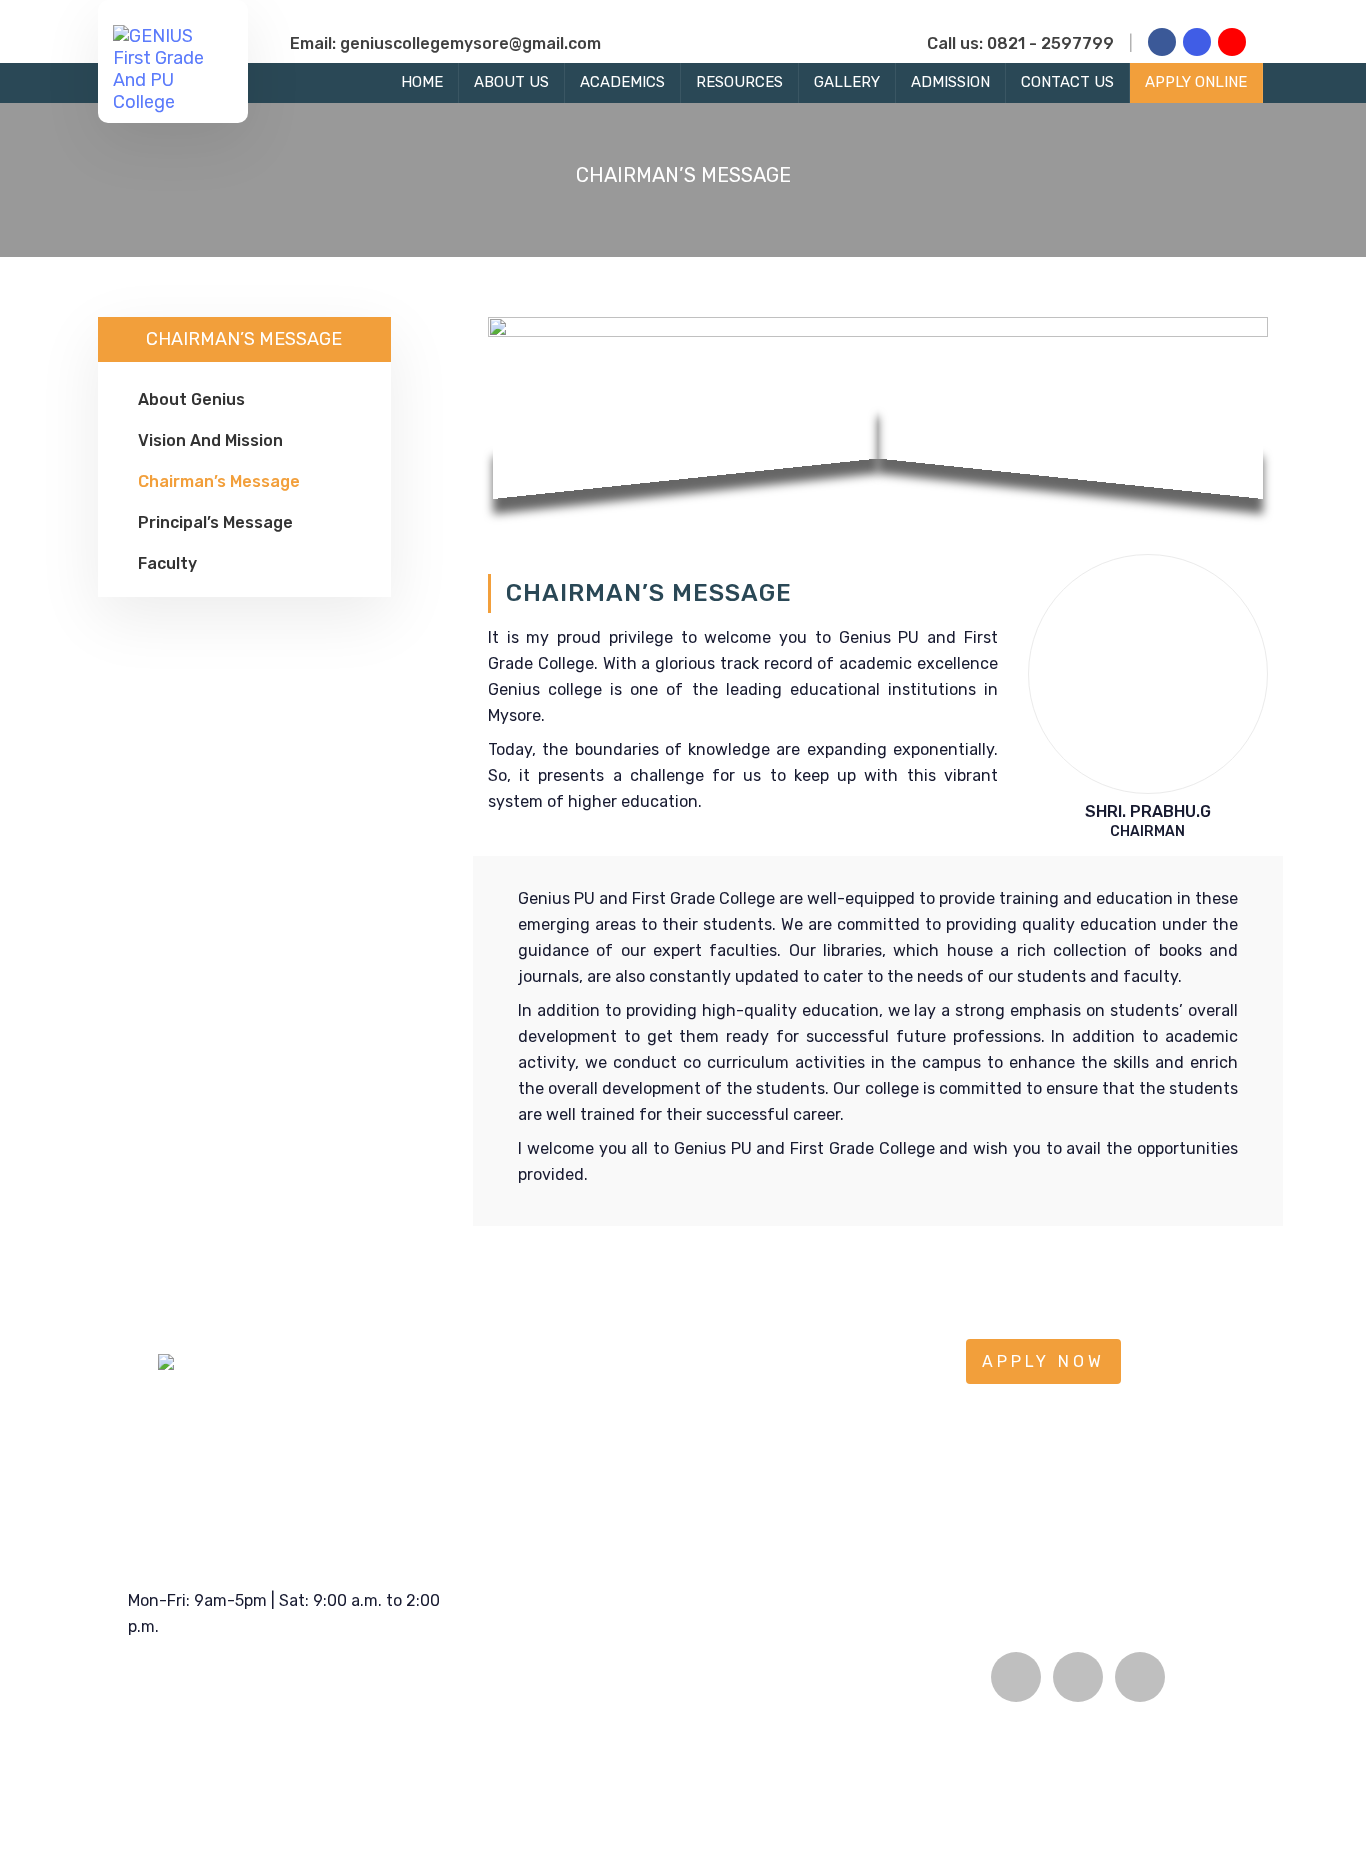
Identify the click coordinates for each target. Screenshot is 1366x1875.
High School (706, 1698)
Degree (689, 1734)
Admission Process (894, 1698)
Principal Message (564, 1734)
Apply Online (1196, 82)
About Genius (191, 399)
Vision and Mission (210, 440)
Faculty (167, 563)
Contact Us (1067, 82)
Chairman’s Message (219, 481)
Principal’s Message (215, 522)
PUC (680, 1662)
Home (422, 82)
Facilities (858, 1734)
